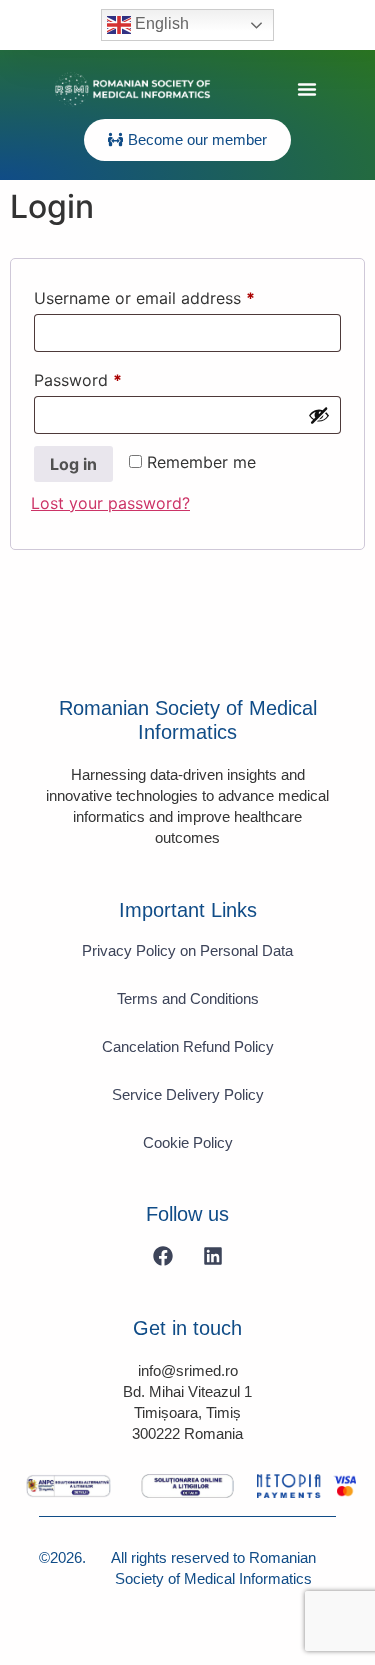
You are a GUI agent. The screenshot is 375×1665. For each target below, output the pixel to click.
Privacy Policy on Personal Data (187, 950)
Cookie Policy (188, 1142)
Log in (73, 464)
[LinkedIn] (213, 1256)
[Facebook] (163, 1256)
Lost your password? (110, 503)
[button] (307, 89)
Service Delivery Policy (188, 1094)
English (160, 23)
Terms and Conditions (188, 998)
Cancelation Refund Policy (188, 1046)
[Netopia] (68, 1486)
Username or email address (177, 295)
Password (111, 377)
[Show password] (319, 415)
